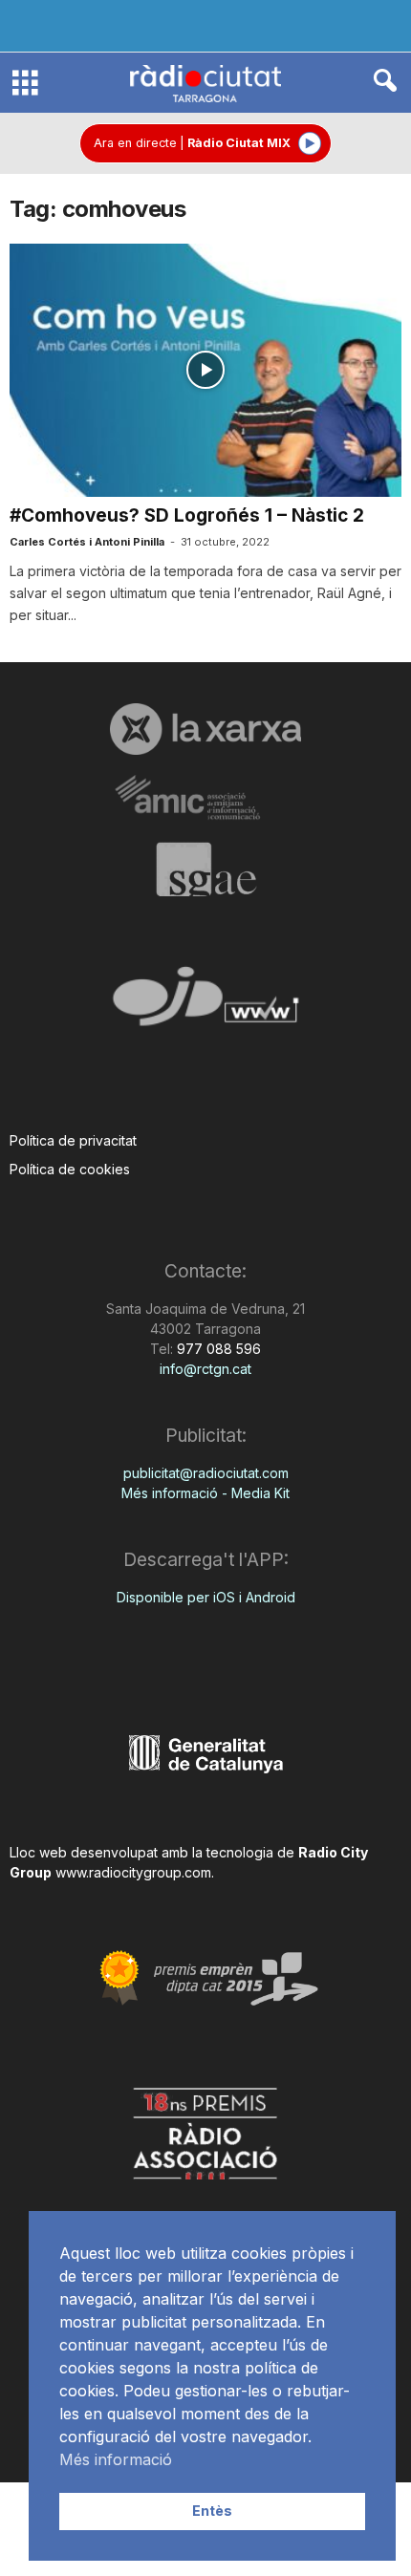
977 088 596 (217, 1349)
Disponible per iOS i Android (206, 1597)
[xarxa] (205, 729)
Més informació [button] (116, 2459)
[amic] (205, 798)
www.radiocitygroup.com (133, 1872)
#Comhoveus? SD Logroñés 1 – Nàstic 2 (187, 515)
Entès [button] (212, 2511)
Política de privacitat (73, 1140)
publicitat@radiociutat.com (206, 1473)
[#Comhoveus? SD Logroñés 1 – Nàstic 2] (205, 370)
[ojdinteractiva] (205, 1004)
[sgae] (205, 869)
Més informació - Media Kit (205, 1493)
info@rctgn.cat (205, 1369)
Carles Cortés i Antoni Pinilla (87, 542)
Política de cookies (70, 1169)
